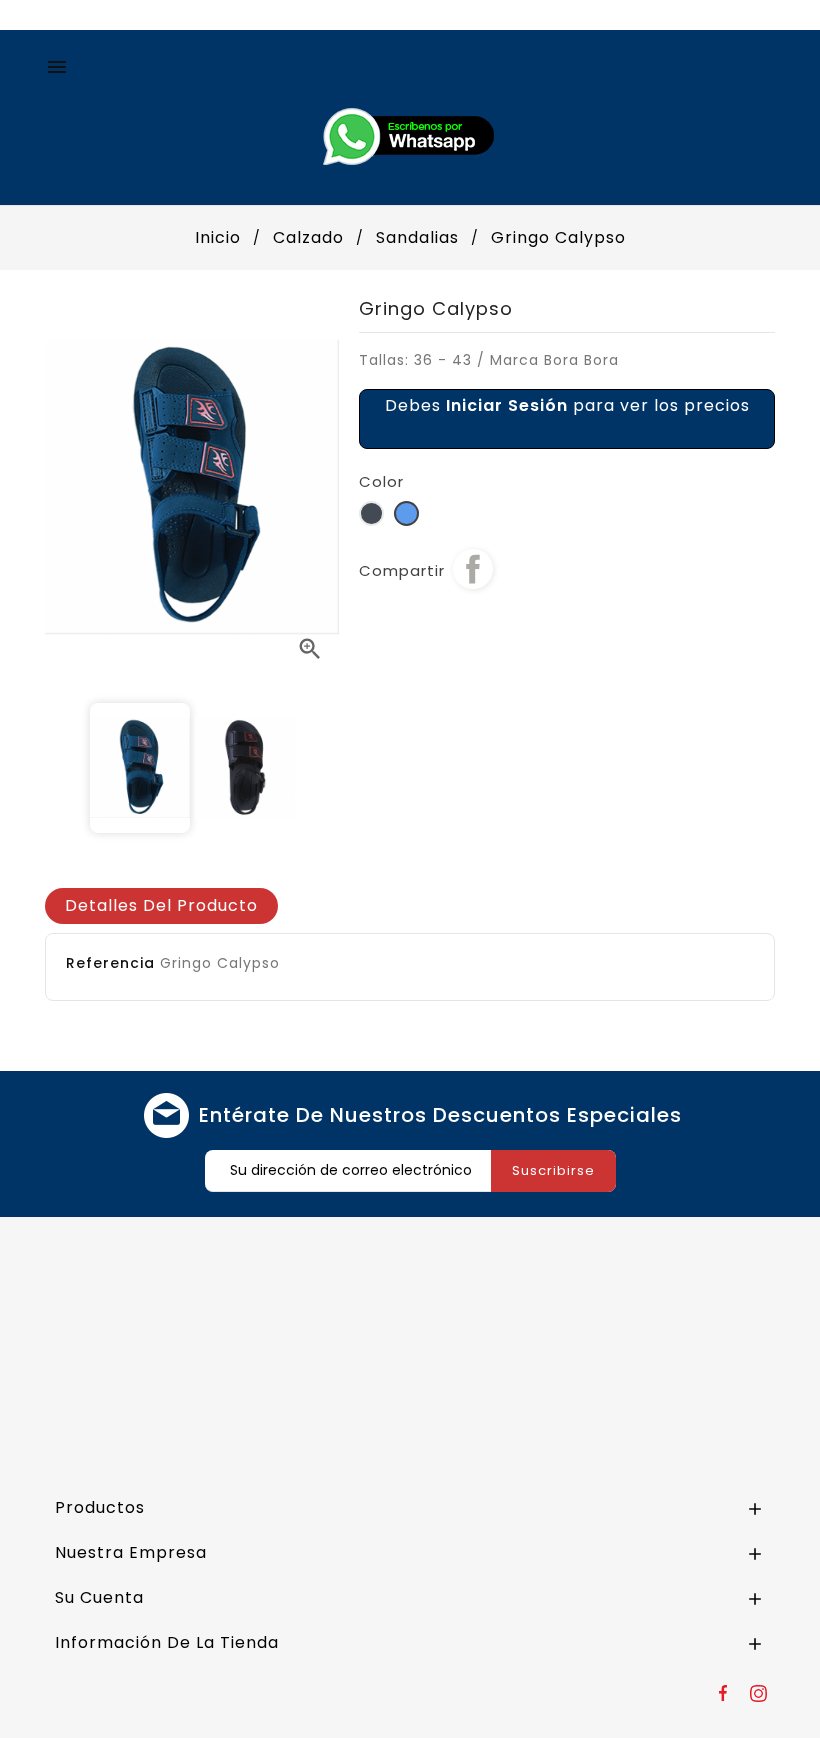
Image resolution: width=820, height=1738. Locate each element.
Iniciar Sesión (507, 405)
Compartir (473, 569)
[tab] (161, 906)
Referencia (110, 963)
